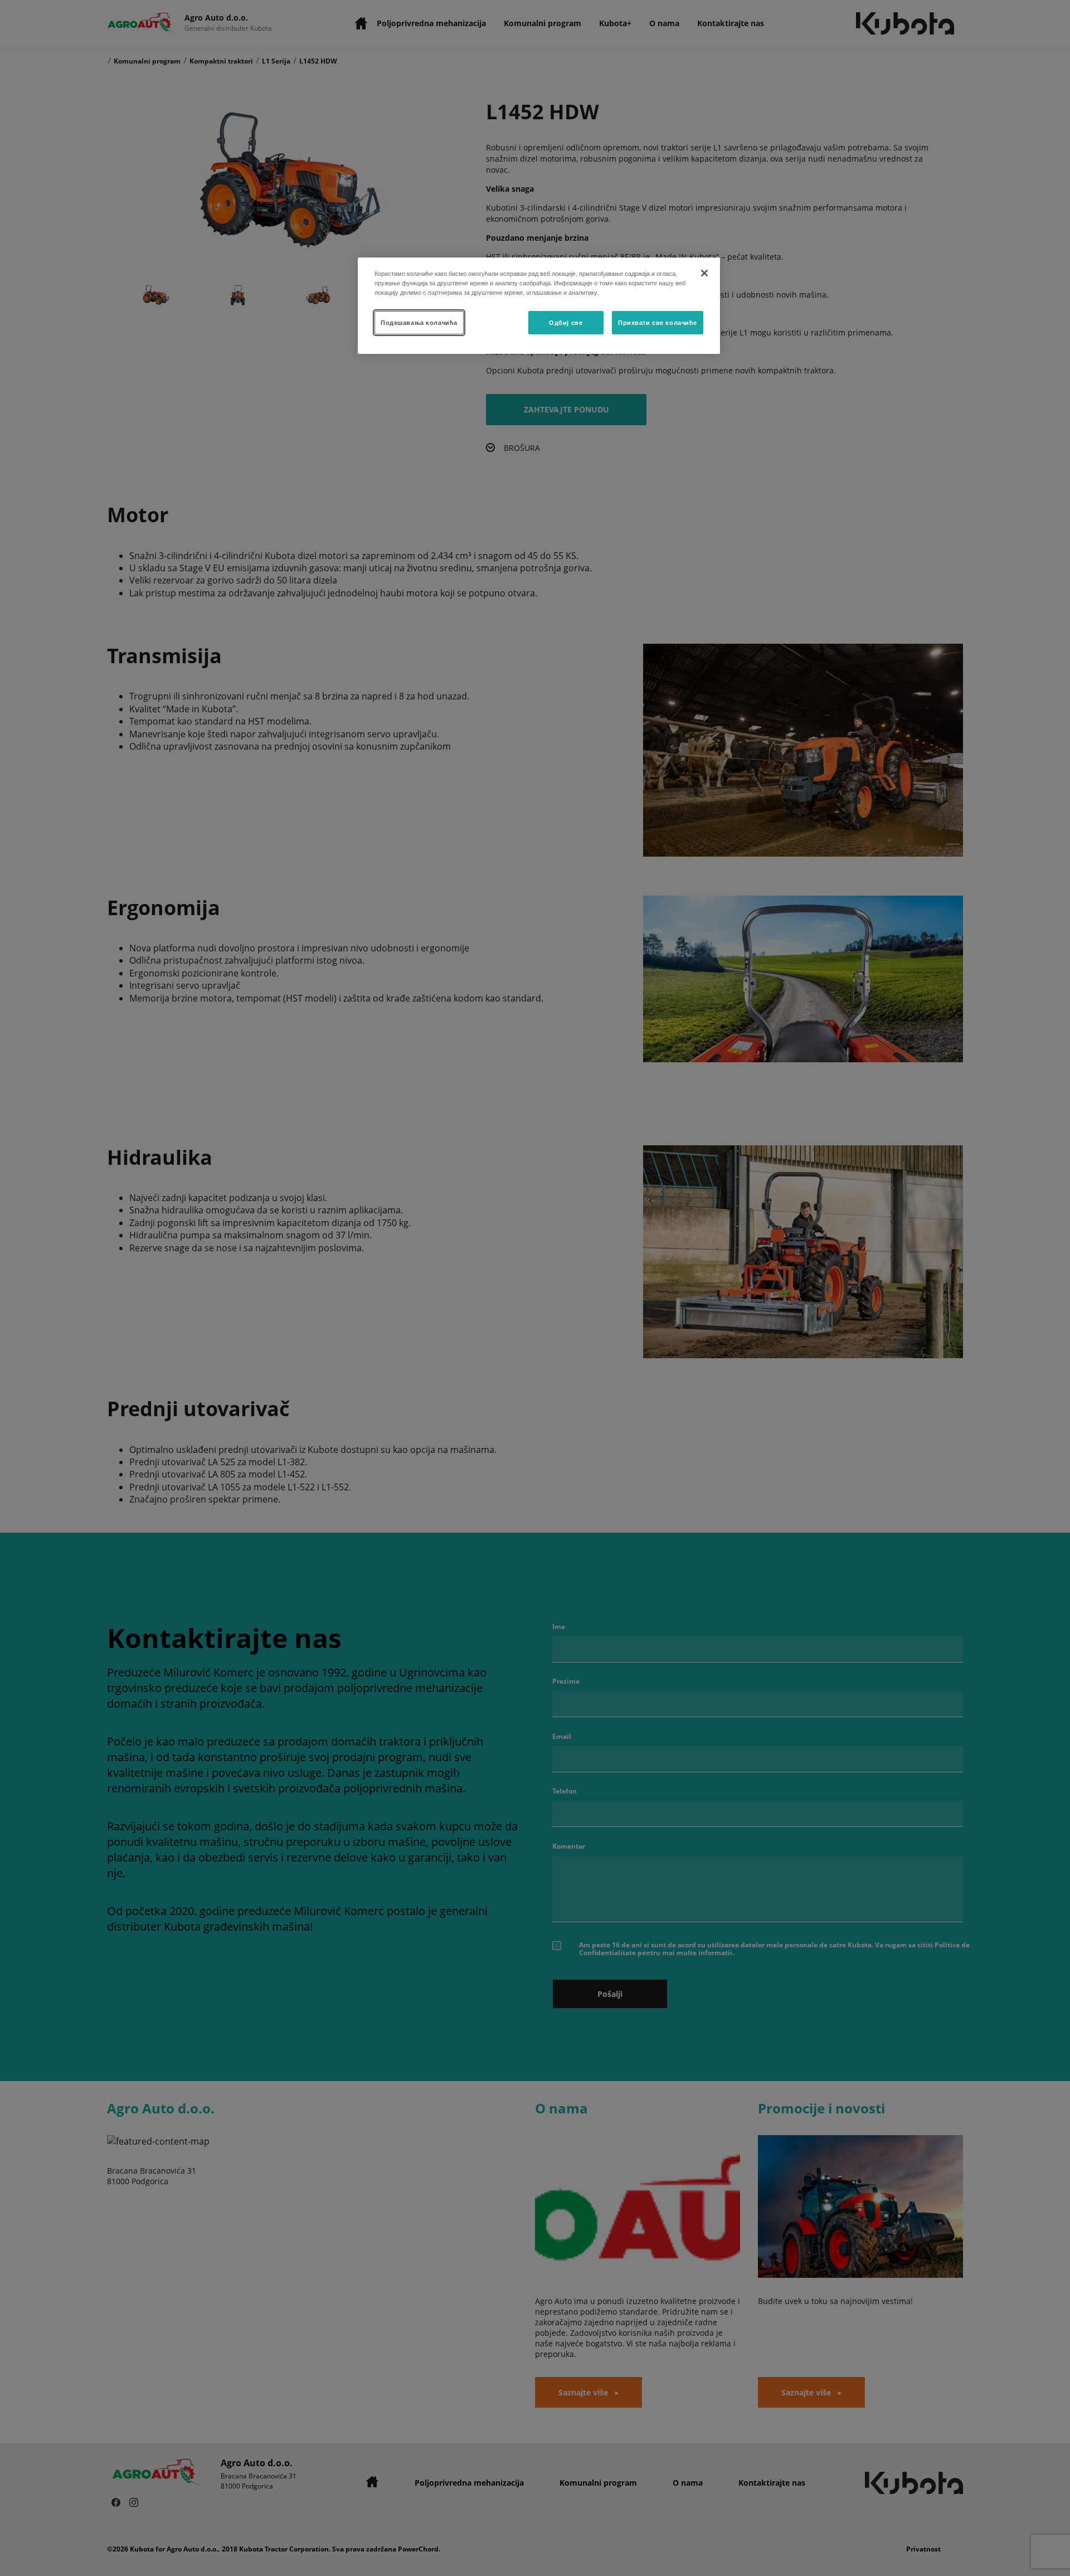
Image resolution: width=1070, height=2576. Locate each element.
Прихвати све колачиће (658, 322)
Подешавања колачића (419, 322)
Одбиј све (566, 322)
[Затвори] (704, 273)
